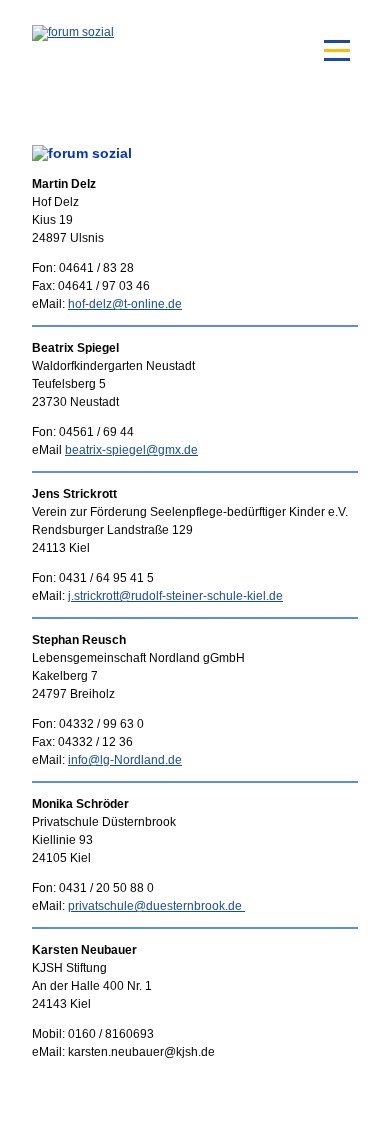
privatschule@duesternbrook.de (156, 906)
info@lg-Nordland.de (125, 760)
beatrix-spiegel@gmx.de (131, 450)
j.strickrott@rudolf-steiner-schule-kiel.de (175, 596)
